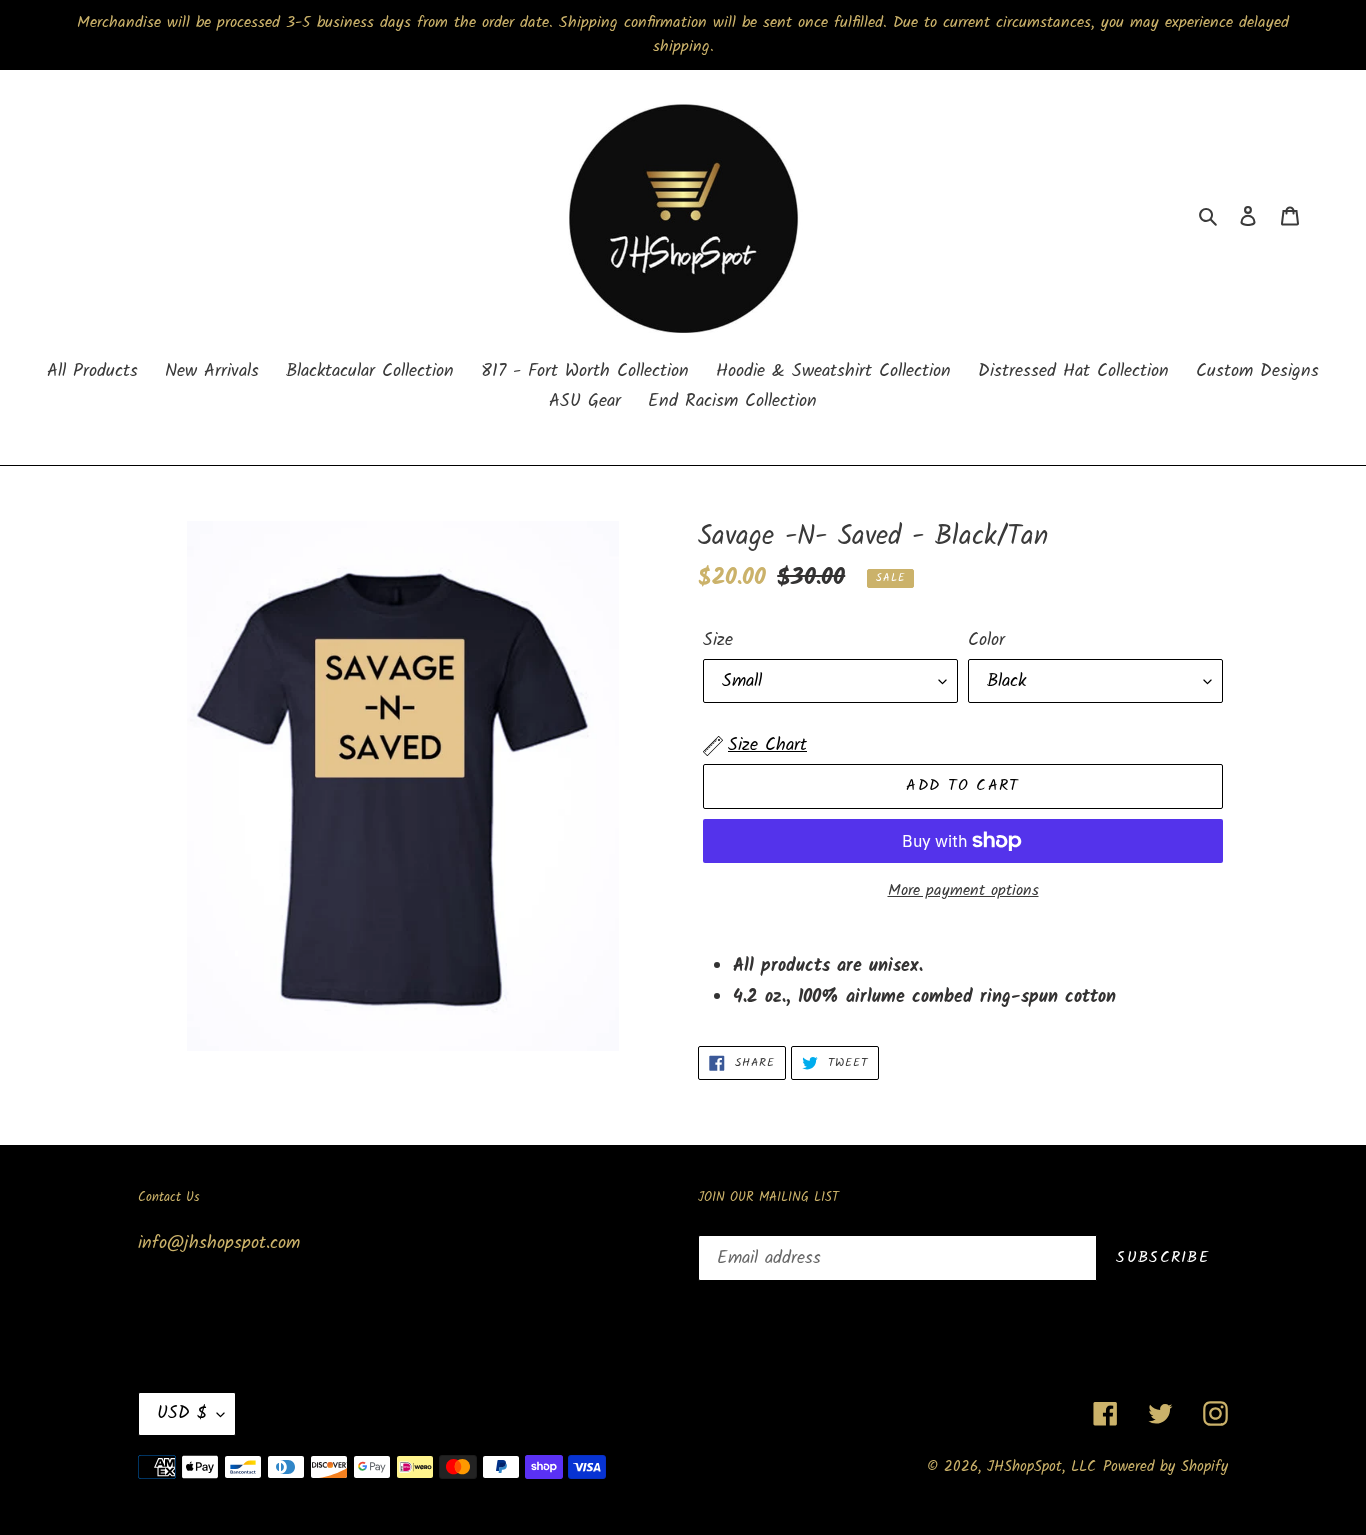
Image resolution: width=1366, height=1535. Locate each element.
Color (986, 640)
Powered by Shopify (1165, 1467)
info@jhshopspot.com (219, 1243)
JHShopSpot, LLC (1041, 1467)
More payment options (963, 891)
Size (718, 640)
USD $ (182, 1413)
